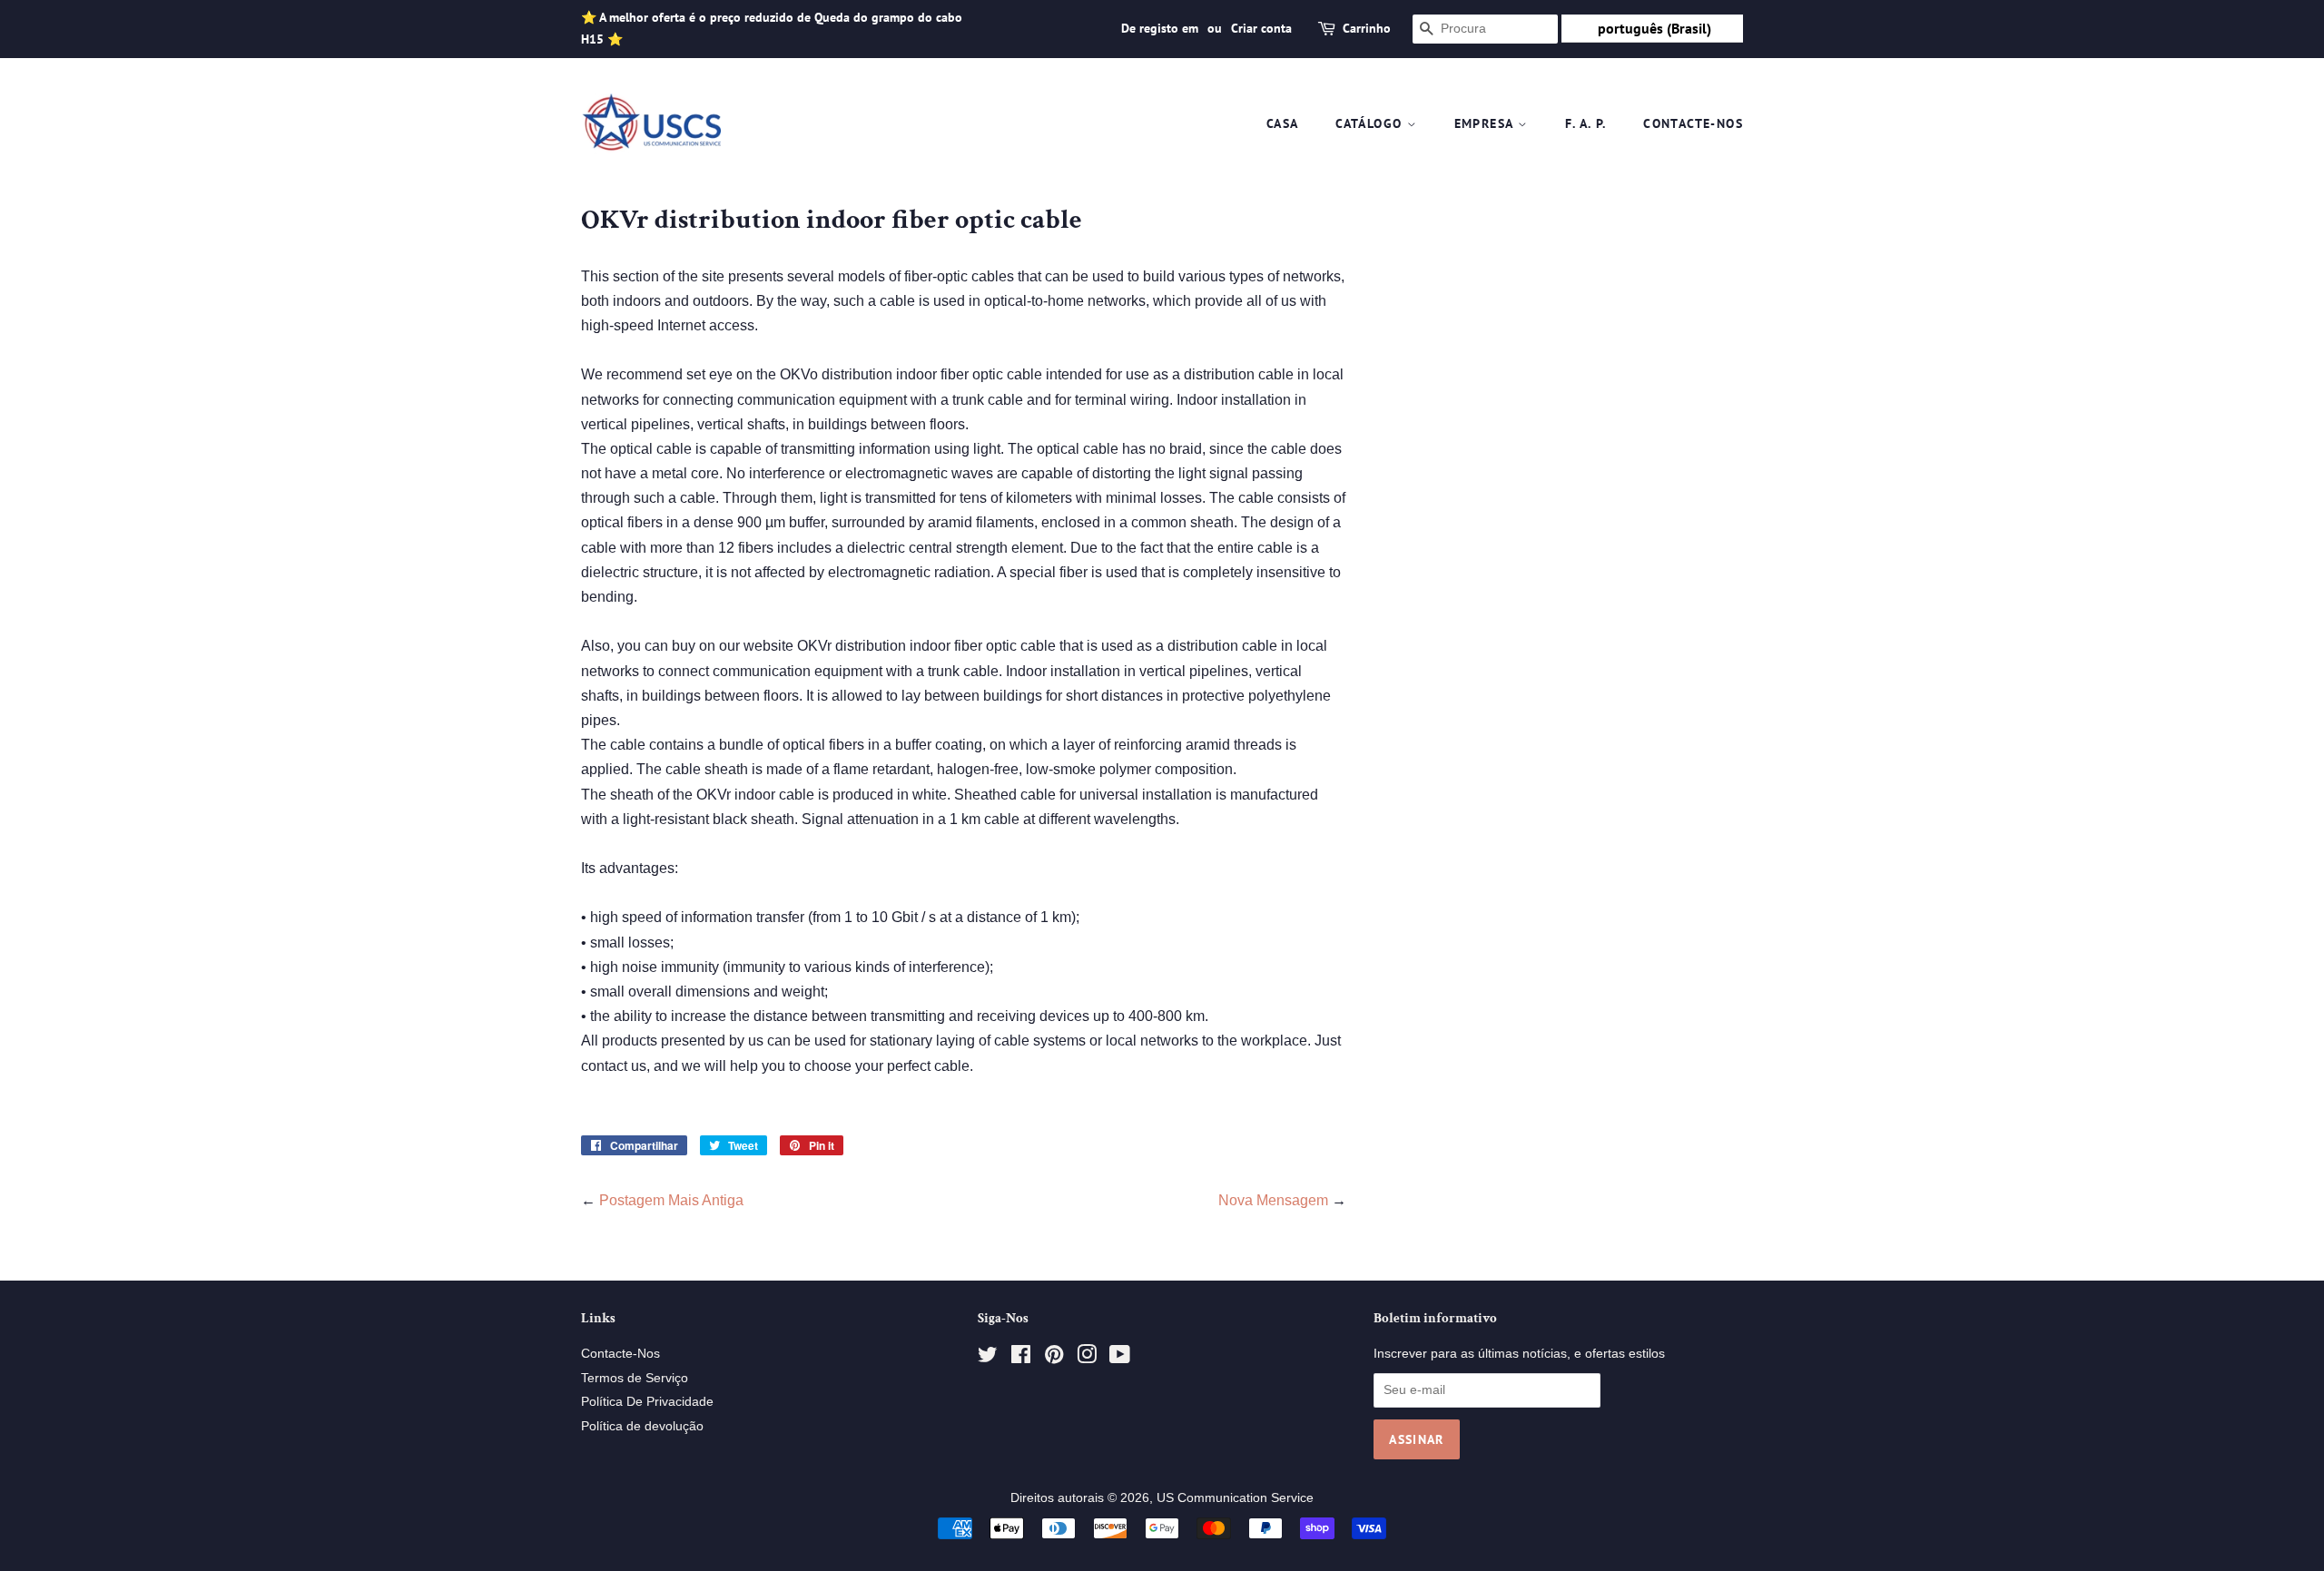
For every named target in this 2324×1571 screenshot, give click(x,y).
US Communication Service (1235, 1498)
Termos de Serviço (635, 1378)
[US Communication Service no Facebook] (1021, 1358)
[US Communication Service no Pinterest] (1054, 1358)
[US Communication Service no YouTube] (1120, 1358)
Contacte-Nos (1693, 123)
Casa (1283, 123)
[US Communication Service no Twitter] (988, 1358)
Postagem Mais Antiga (671, 1200)
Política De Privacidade (647, 1402)
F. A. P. (1586, 123)
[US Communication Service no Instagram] (1087, 1358)
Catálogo (1371, 123)
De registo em (1160, 28)
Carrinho (1367, 28)
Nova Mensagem (1273, 1200)
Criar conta (1261, 28)
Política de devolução (642, 1426)
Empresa (1486, 123)
